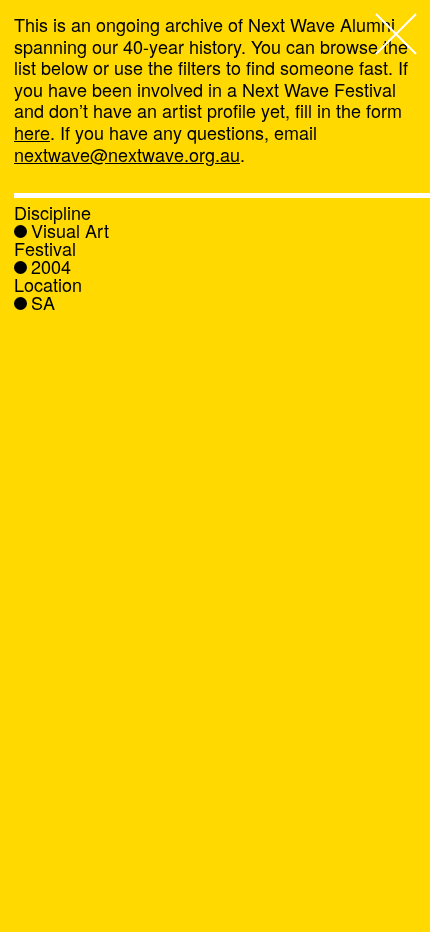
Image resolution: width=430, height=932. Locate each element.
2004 (51, 266)
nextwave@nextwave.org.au (127, 154)
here (32, 132)
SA (43, 302)
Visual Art (70, 230)
